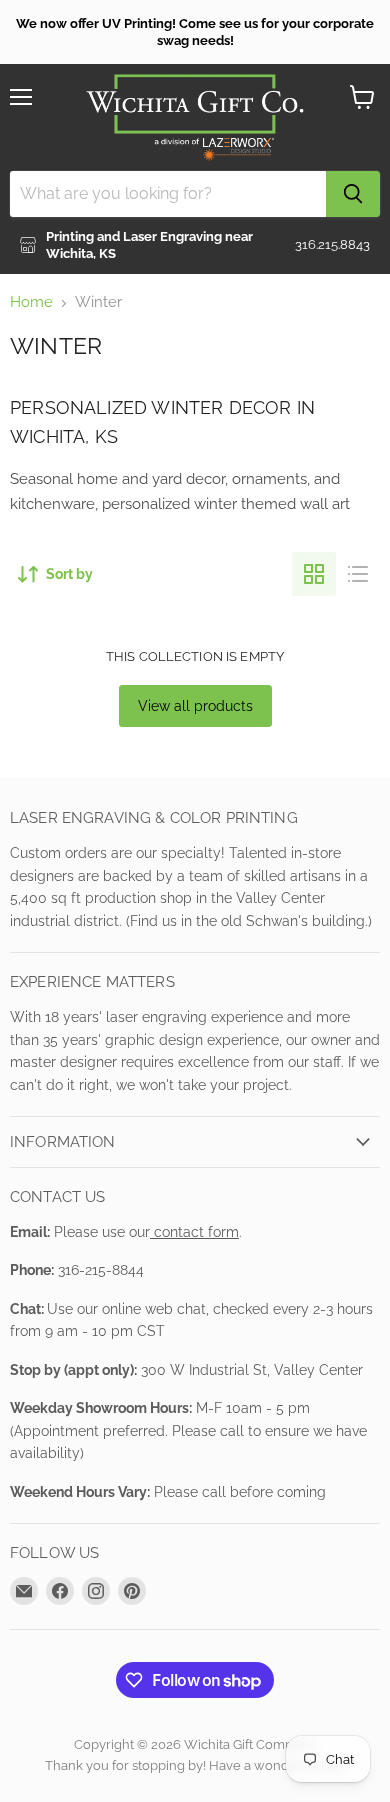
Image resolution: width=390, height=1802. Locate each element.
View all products (195, 706)
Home (31, 302)
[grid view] (314, 574)
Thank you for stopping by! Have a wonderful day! (195, 1765)
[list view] (358, 574)
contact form (194, 1232)
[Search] (353, 194)
